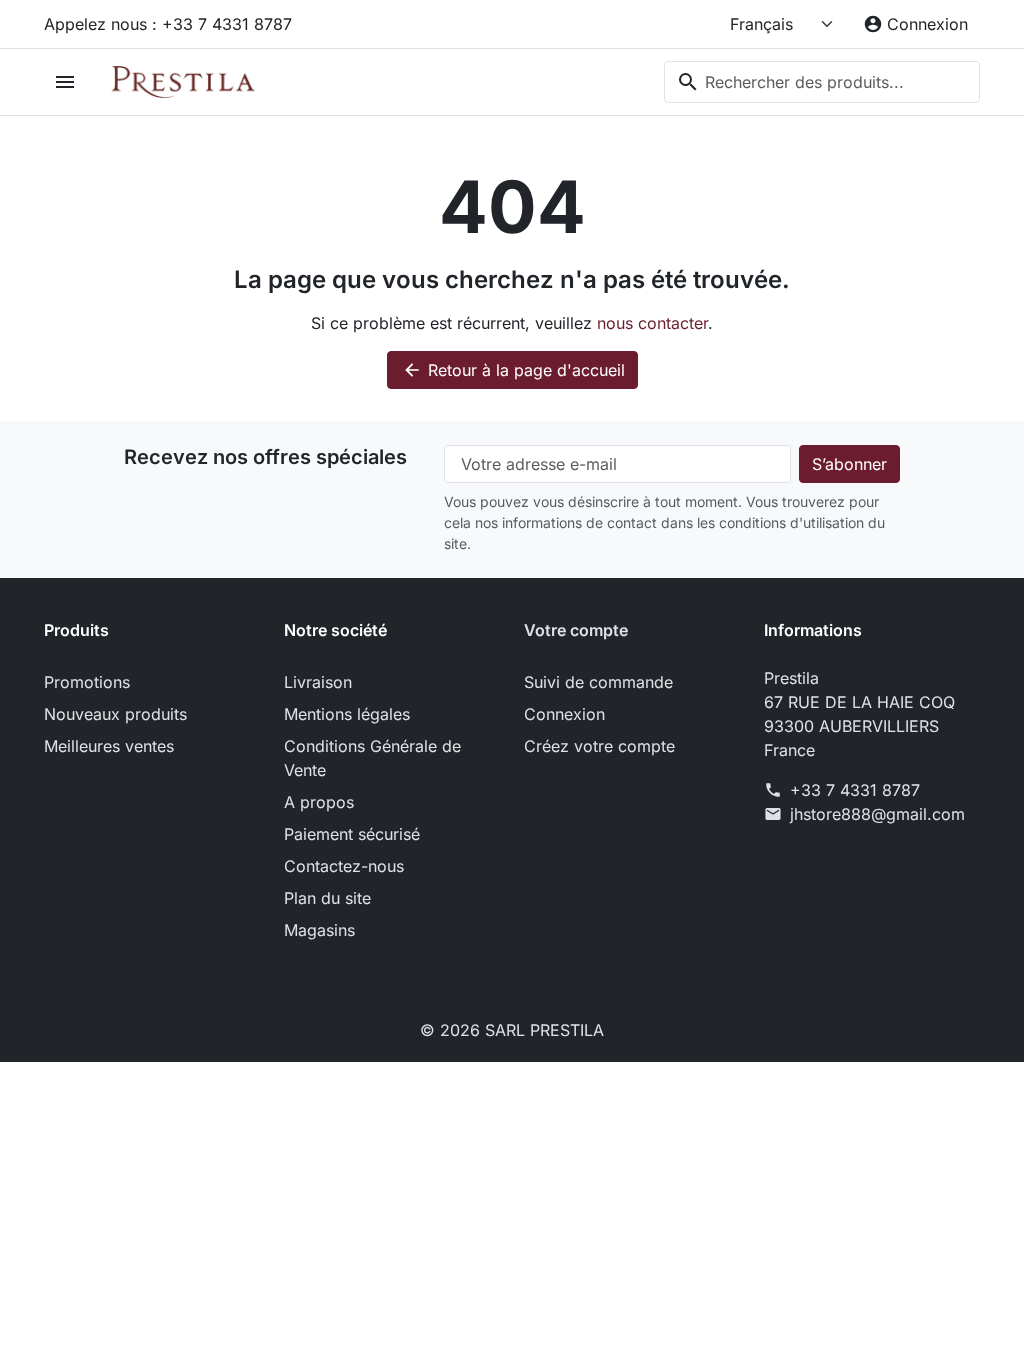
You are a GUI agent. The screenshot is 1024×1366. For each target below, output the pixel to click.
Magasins (319, 930)
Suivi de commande (598, 682)
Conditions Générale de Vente (372, 758)
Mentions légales (347, 714)
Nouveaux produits (115, 714)
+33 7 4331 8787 (855, 790)
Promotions (87, 682)
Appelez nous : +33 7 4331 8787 (168, 24)
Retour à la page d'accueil (513, 370)
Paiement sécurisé (352, 834)
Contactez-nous (344, 866)
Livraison (318, 682)
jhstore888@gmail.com (877, 814)
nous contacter (652, 323)
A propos (319, 802)
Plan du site (327, 898)
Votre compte (576, 630)
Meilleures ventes (109, 746)
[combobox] (822, 82)
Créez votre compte (599, 746)
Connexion (564, 714)
